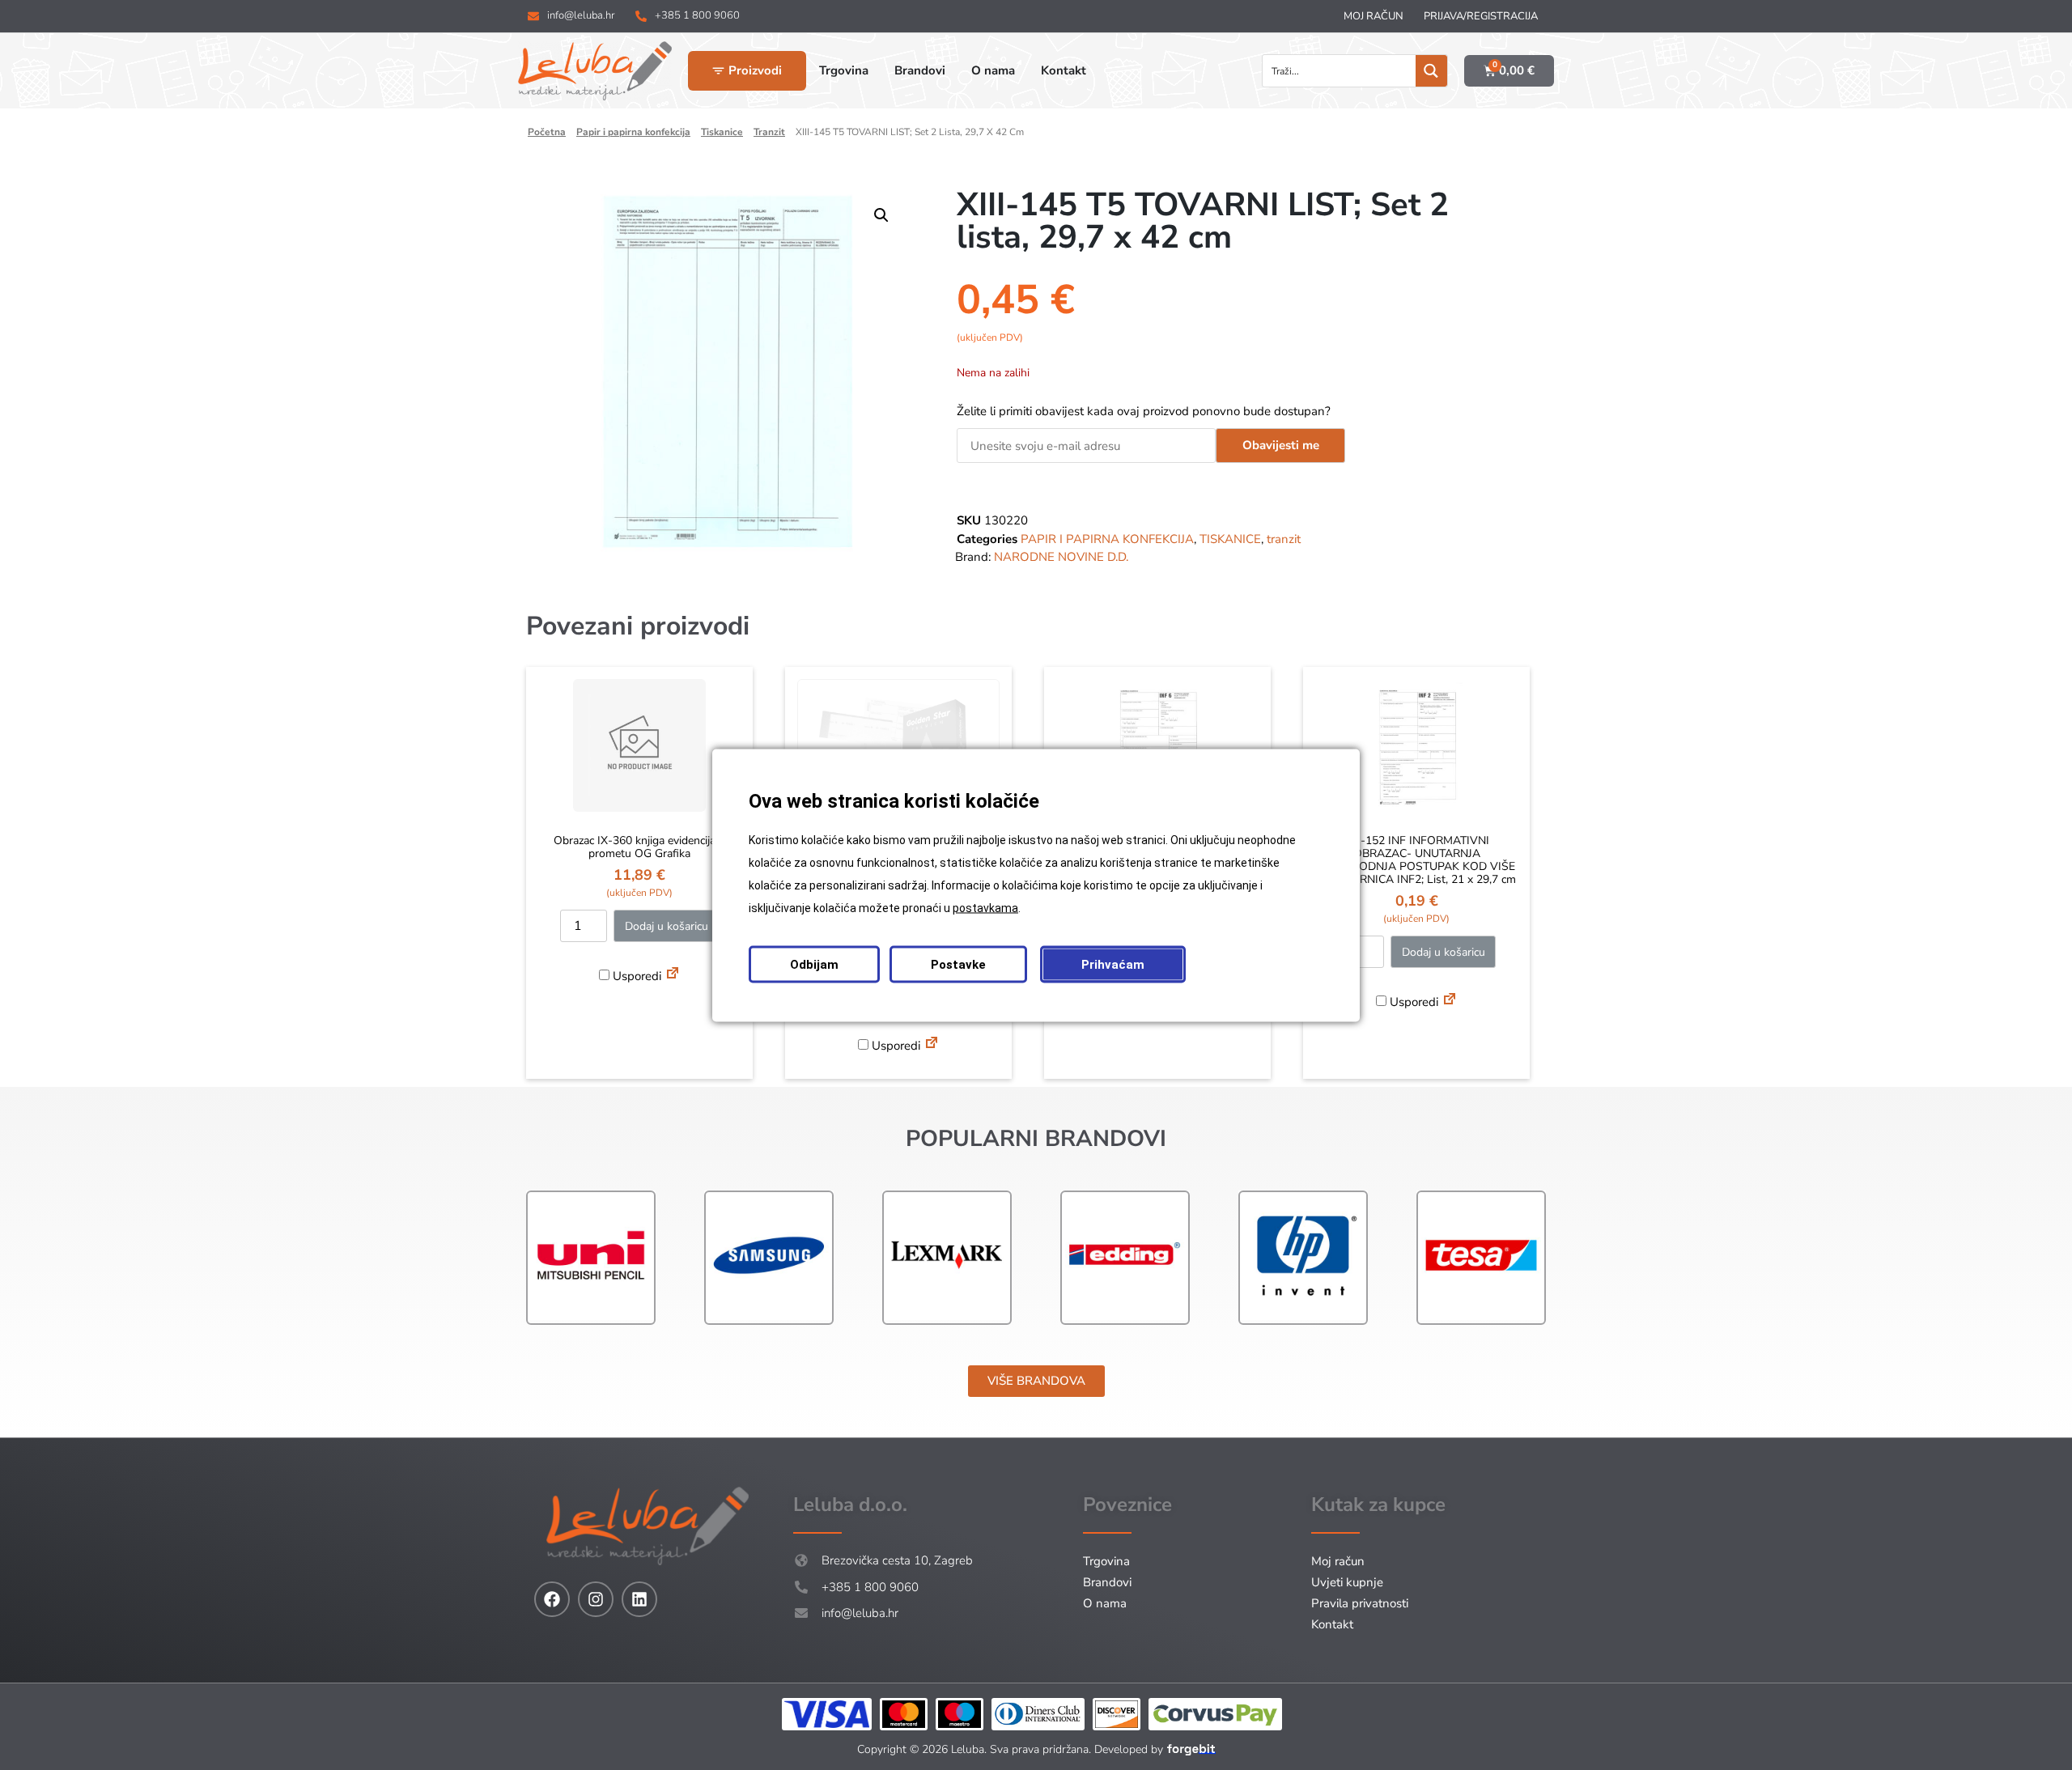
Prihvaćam (1113, 964)
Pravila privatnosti (1360, 1603)
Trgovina (1106, 1561)
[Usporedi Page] (673, 975)
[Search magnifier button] (1431, 71)
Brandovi (1107, 1582)
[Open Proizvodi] (718, 71)
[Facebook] (552, 1599)
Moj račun (1374, 16)
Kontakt (1332, 1624)
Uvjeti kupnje (1347, 1582)
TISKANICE (722, 132)
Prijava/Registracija (1481, 16)
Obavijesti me (1281, 445)
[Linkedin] (639, 1599)
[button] (881, 215)
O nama (1105, 1603)
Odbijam (814, 964)
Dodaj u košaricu (667, 926)
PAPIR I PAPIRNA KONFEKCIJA (633, 132)
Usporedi (635, 976)
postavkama (985, 907)
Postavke (958, 964)
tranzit (769, 132)
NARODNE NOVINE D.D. (1061, 557)
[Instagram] (596, 1599)
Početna (547, 132)
